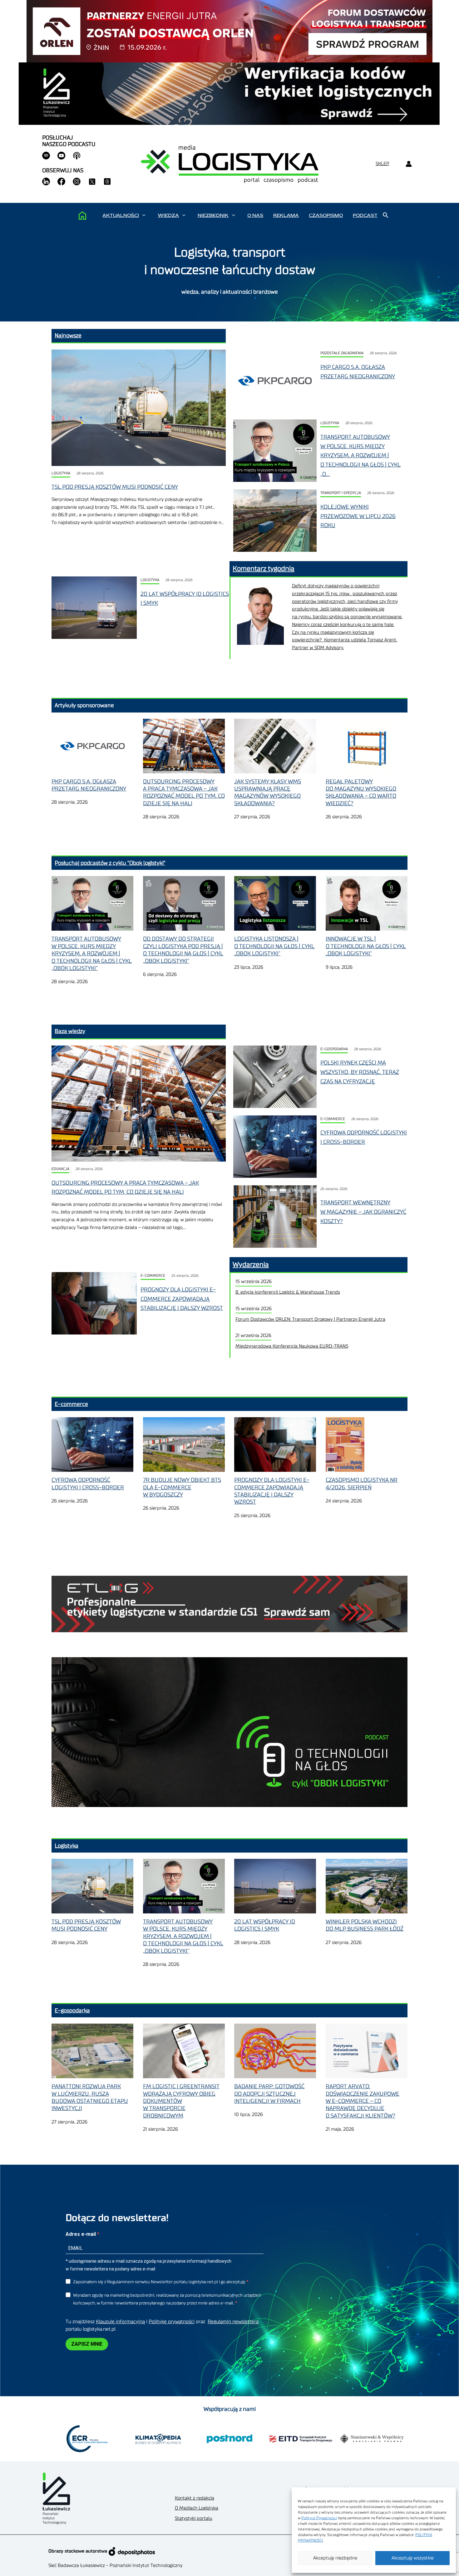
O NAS (255, 215)
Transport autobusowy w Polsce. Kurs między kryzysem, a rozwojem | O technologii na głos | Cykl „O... (360, 455)
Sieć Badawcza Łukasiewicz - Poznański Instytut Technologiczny (115, 2566)
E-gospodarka (334, 1049)
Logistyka (61, 473)
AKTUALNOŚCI (121, 215)
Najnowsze (68, 335)
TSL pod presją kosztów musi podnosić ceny (115, 487)
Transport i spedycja (341, 493)
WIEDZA (168, 215)
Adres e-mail (81, 2234)
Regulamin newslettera (233, 2322)
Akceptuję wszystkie (413, 2558)
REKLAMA (286, 215)
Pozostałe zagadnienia (342, 353)
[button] (144, 215)
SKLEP (383, 164)
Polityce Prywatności (319, 2518)
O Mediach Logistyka (197, 2508)
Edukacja (60, 1169)
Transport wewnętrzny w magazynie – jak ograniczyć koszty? (363, 1212)
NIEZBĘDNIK (213, 215)
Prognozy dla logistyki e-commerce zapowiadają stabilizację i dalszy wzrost (182, 1299)
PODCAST (365, 215)
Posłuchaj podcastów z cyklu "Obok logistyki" (110, 863)
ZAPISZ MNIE (87, 2344)
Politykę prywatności (172, 2322)
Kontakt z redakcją (195, 2498)
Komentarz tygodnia (264, 569)
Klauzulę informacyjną (120, 2322)
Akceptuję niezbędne (335, 2558)
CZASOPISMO (326, 215)
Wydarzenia (251, 1265)
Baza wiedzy (70, 1031)
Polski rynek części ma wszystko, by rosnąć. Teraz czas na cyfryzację (360, 1072)
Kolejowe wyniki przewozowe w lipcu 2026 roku (358, 516)
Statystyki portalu (194, 2518)
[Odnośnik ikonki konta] (409, 164)
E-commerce (333, 1119)
